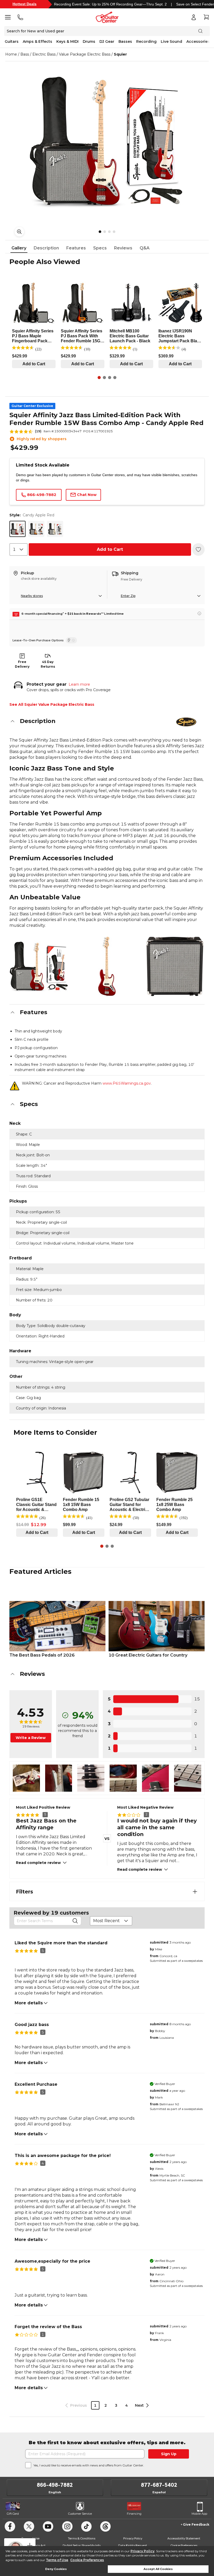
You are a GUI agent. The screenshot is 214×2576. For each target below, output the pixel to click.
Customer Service (80, 2514)
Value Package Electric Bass (85, 54)
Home (11, 54)
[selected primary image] (107, 141)
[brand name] (186, 722)
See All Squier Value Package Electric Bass (52, 704)
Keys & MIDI (67, 41)
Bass (25, 54)
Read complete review (38, 1863)
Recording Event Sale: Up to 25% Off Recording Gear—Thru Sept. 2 (110, 4)
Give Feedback (196, 2524)
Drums (89, 41)
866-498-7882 (55, 2485)
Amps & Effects (37, 41)
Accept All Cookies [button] (158, 2569)
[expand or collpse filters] (195, 1892)
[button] (107, 721)
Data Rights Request (133, 2545)
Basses (125, 41)
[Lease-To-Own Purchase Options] (71, 640)
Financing (134, 2514)
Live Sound (171, 41)
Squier (120, 54)
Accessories (198, 41)
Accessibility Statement (184, 2538)
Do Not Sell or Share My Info (82, 2545)
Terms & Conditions (82, 2538)
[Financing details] (199, 613)
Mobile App (199, 2514)
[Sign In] (194, 17)
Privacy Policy (142, 2551)
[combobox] (19, 549)
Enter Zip (128, 596)
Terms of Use (57, 2560)
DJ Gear (107, 41)
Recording (146, 41)
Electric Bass (44, 54)
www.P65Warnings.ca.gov (127, 1083)
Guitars (12, 41)
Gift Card (13, 2514)
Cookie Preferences (87, 2560)
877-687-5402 (159, 2485)
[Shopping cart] (206, 17)
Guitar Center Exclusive (32, 406)
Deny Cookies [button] (56, 2569)
